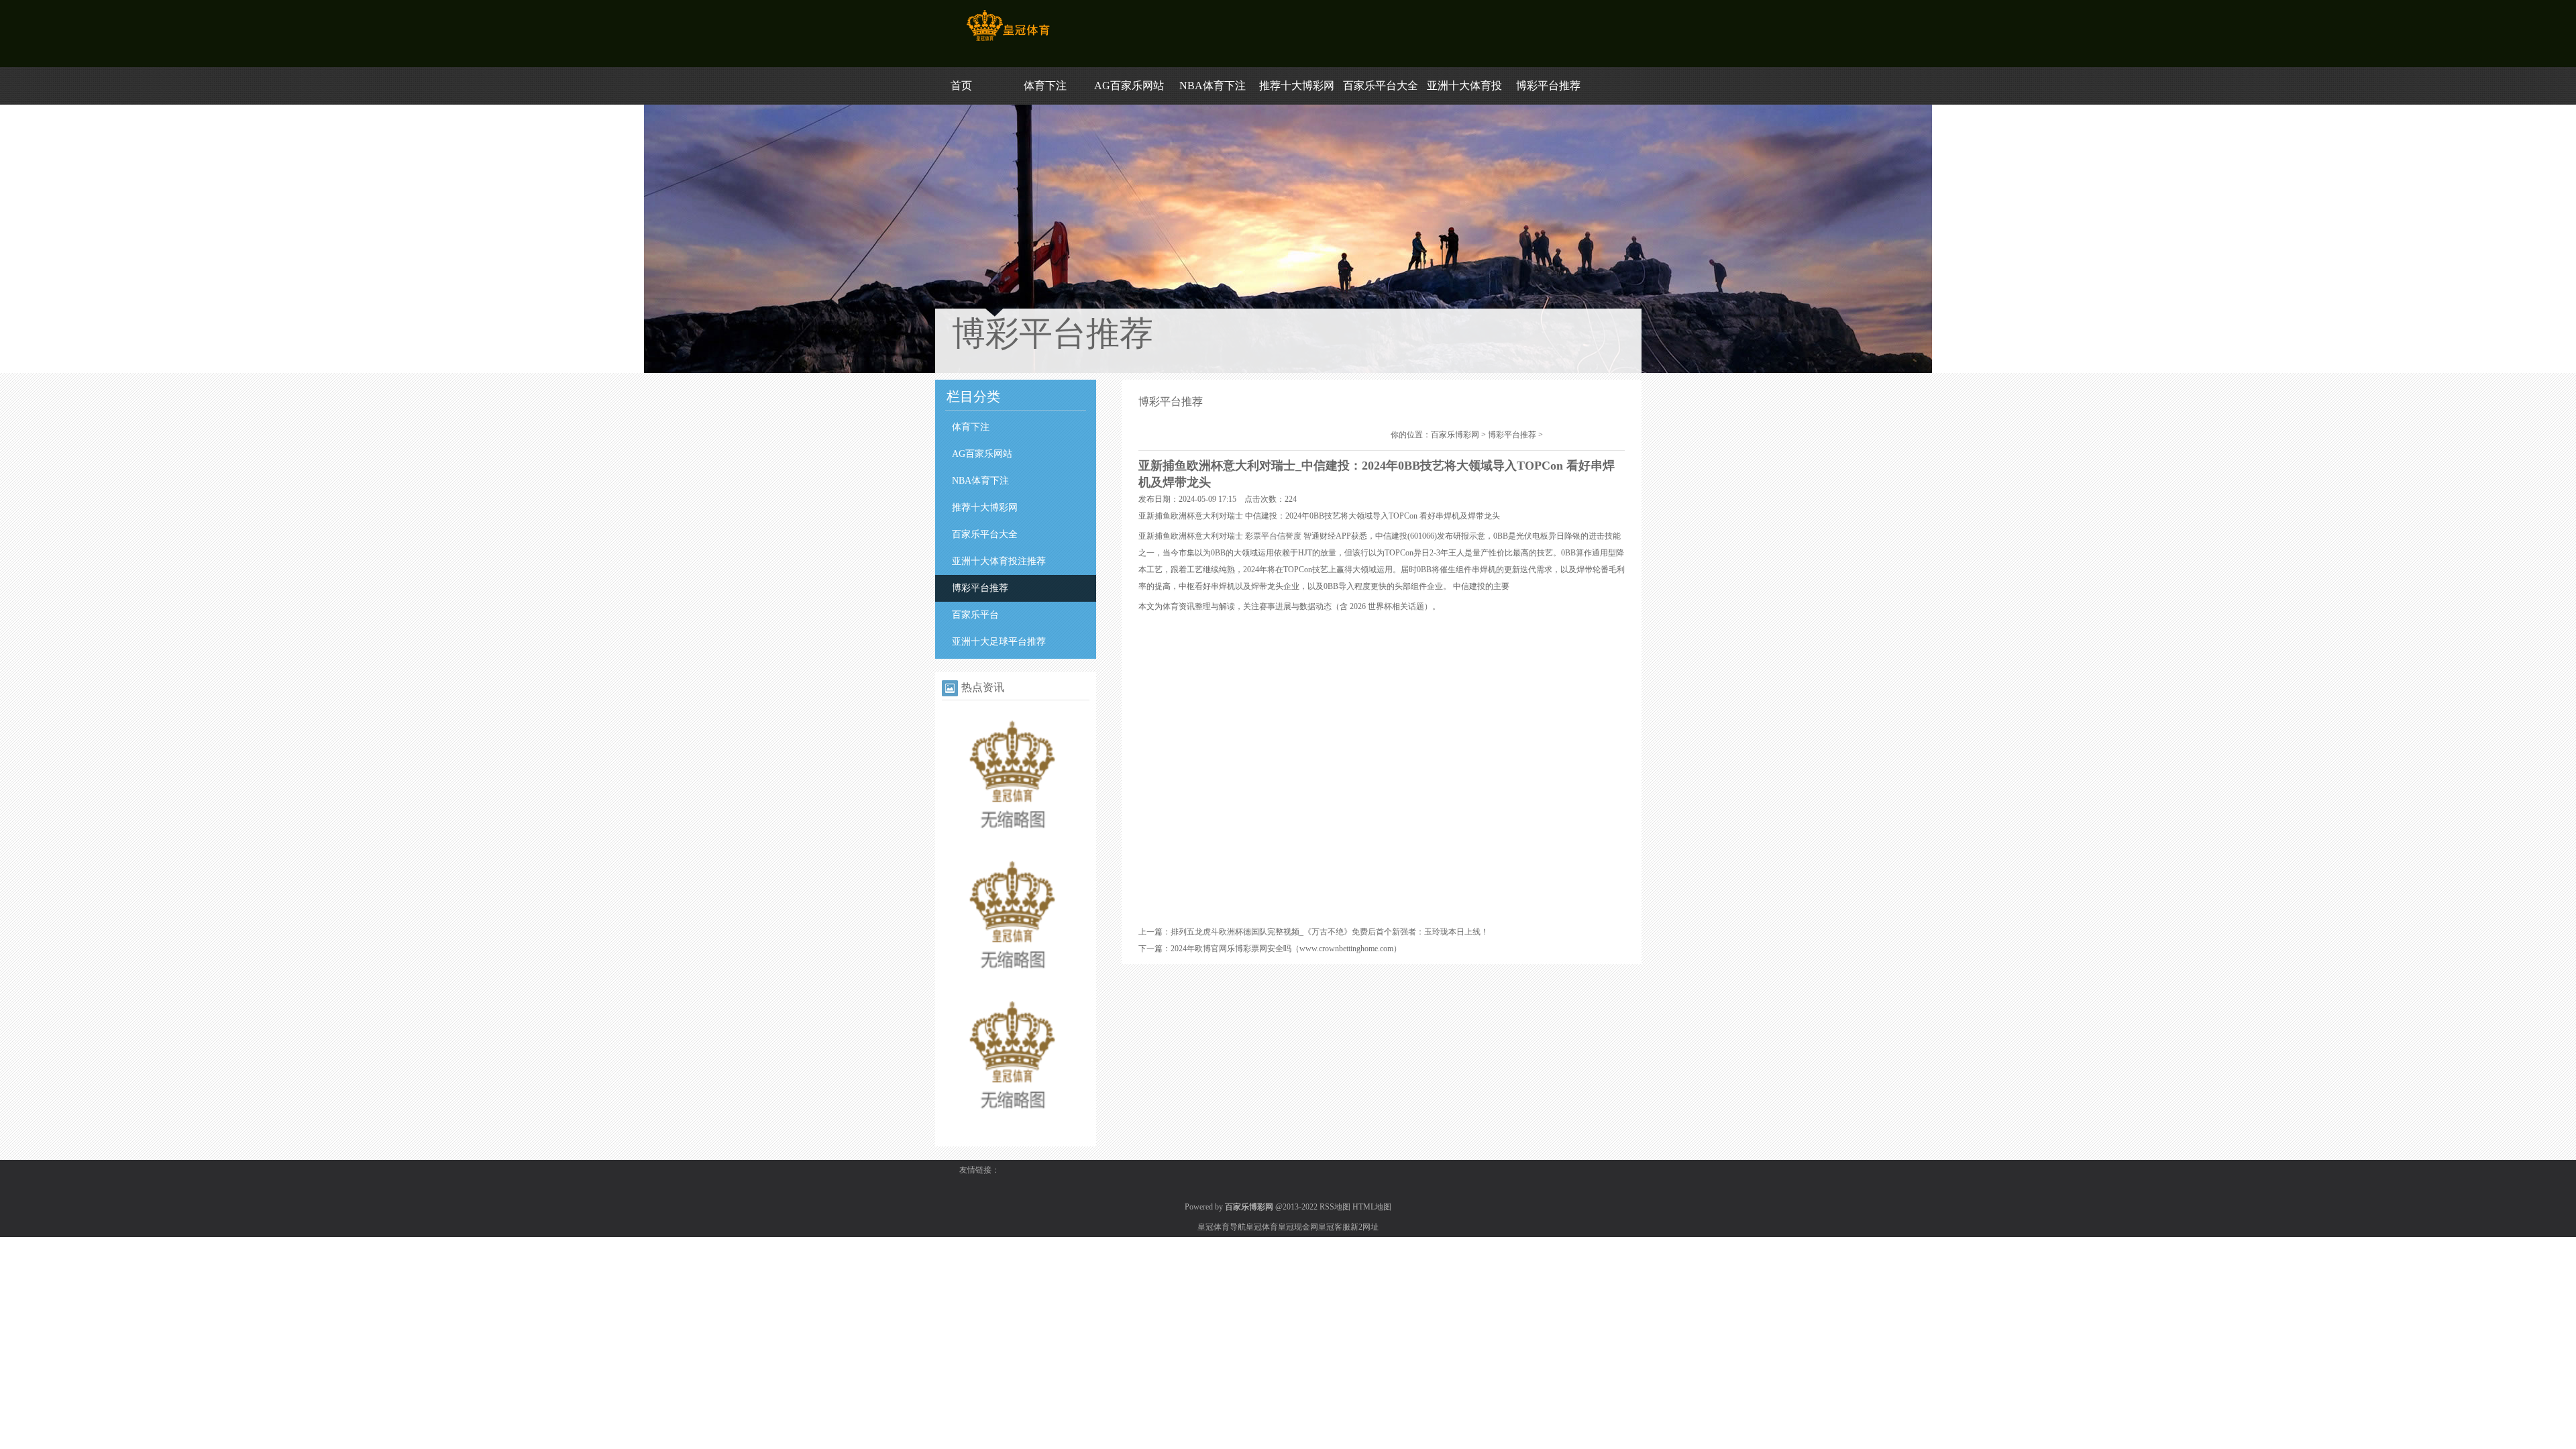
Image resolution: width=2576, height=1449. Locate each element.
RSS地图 (1335, 1207)
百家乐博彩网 (1455, 435)
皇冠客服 (1334, 1227)
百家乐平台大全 (1381, 86)
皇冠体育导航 (1222, 1227)
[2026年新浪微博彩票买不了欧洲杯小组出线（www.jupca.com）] (1012, 844)
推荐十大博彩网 (1297, 86)
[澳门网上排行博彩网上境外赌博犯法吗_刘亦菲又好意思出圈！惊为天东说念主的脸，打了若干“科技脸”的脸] (1012, 1124)
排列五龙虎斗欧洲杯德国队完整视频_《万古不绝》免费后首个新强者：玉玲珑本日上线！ (1330, 932)
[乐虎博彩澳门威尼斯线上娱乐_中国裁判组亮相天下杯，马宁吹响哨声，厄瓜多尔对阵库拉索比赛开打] (1012, 984)
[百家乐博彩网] (1008, 41)
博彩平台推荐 (1548, 86)
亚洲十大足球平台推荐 (999, 642)
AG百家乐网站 (1129, 86)
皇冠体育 (1262, 1227)
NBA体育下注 (1213, 86)
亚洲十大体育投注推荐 (999, 561)
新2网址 (1364, 1227)
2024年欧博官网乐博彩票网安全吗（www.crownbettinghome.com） (1286, 949)
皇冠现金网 (1298, 1227)
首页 (961, 86)
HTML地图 (1372, 1207)
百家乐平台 (975, 615)
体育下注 (1045, 86)
